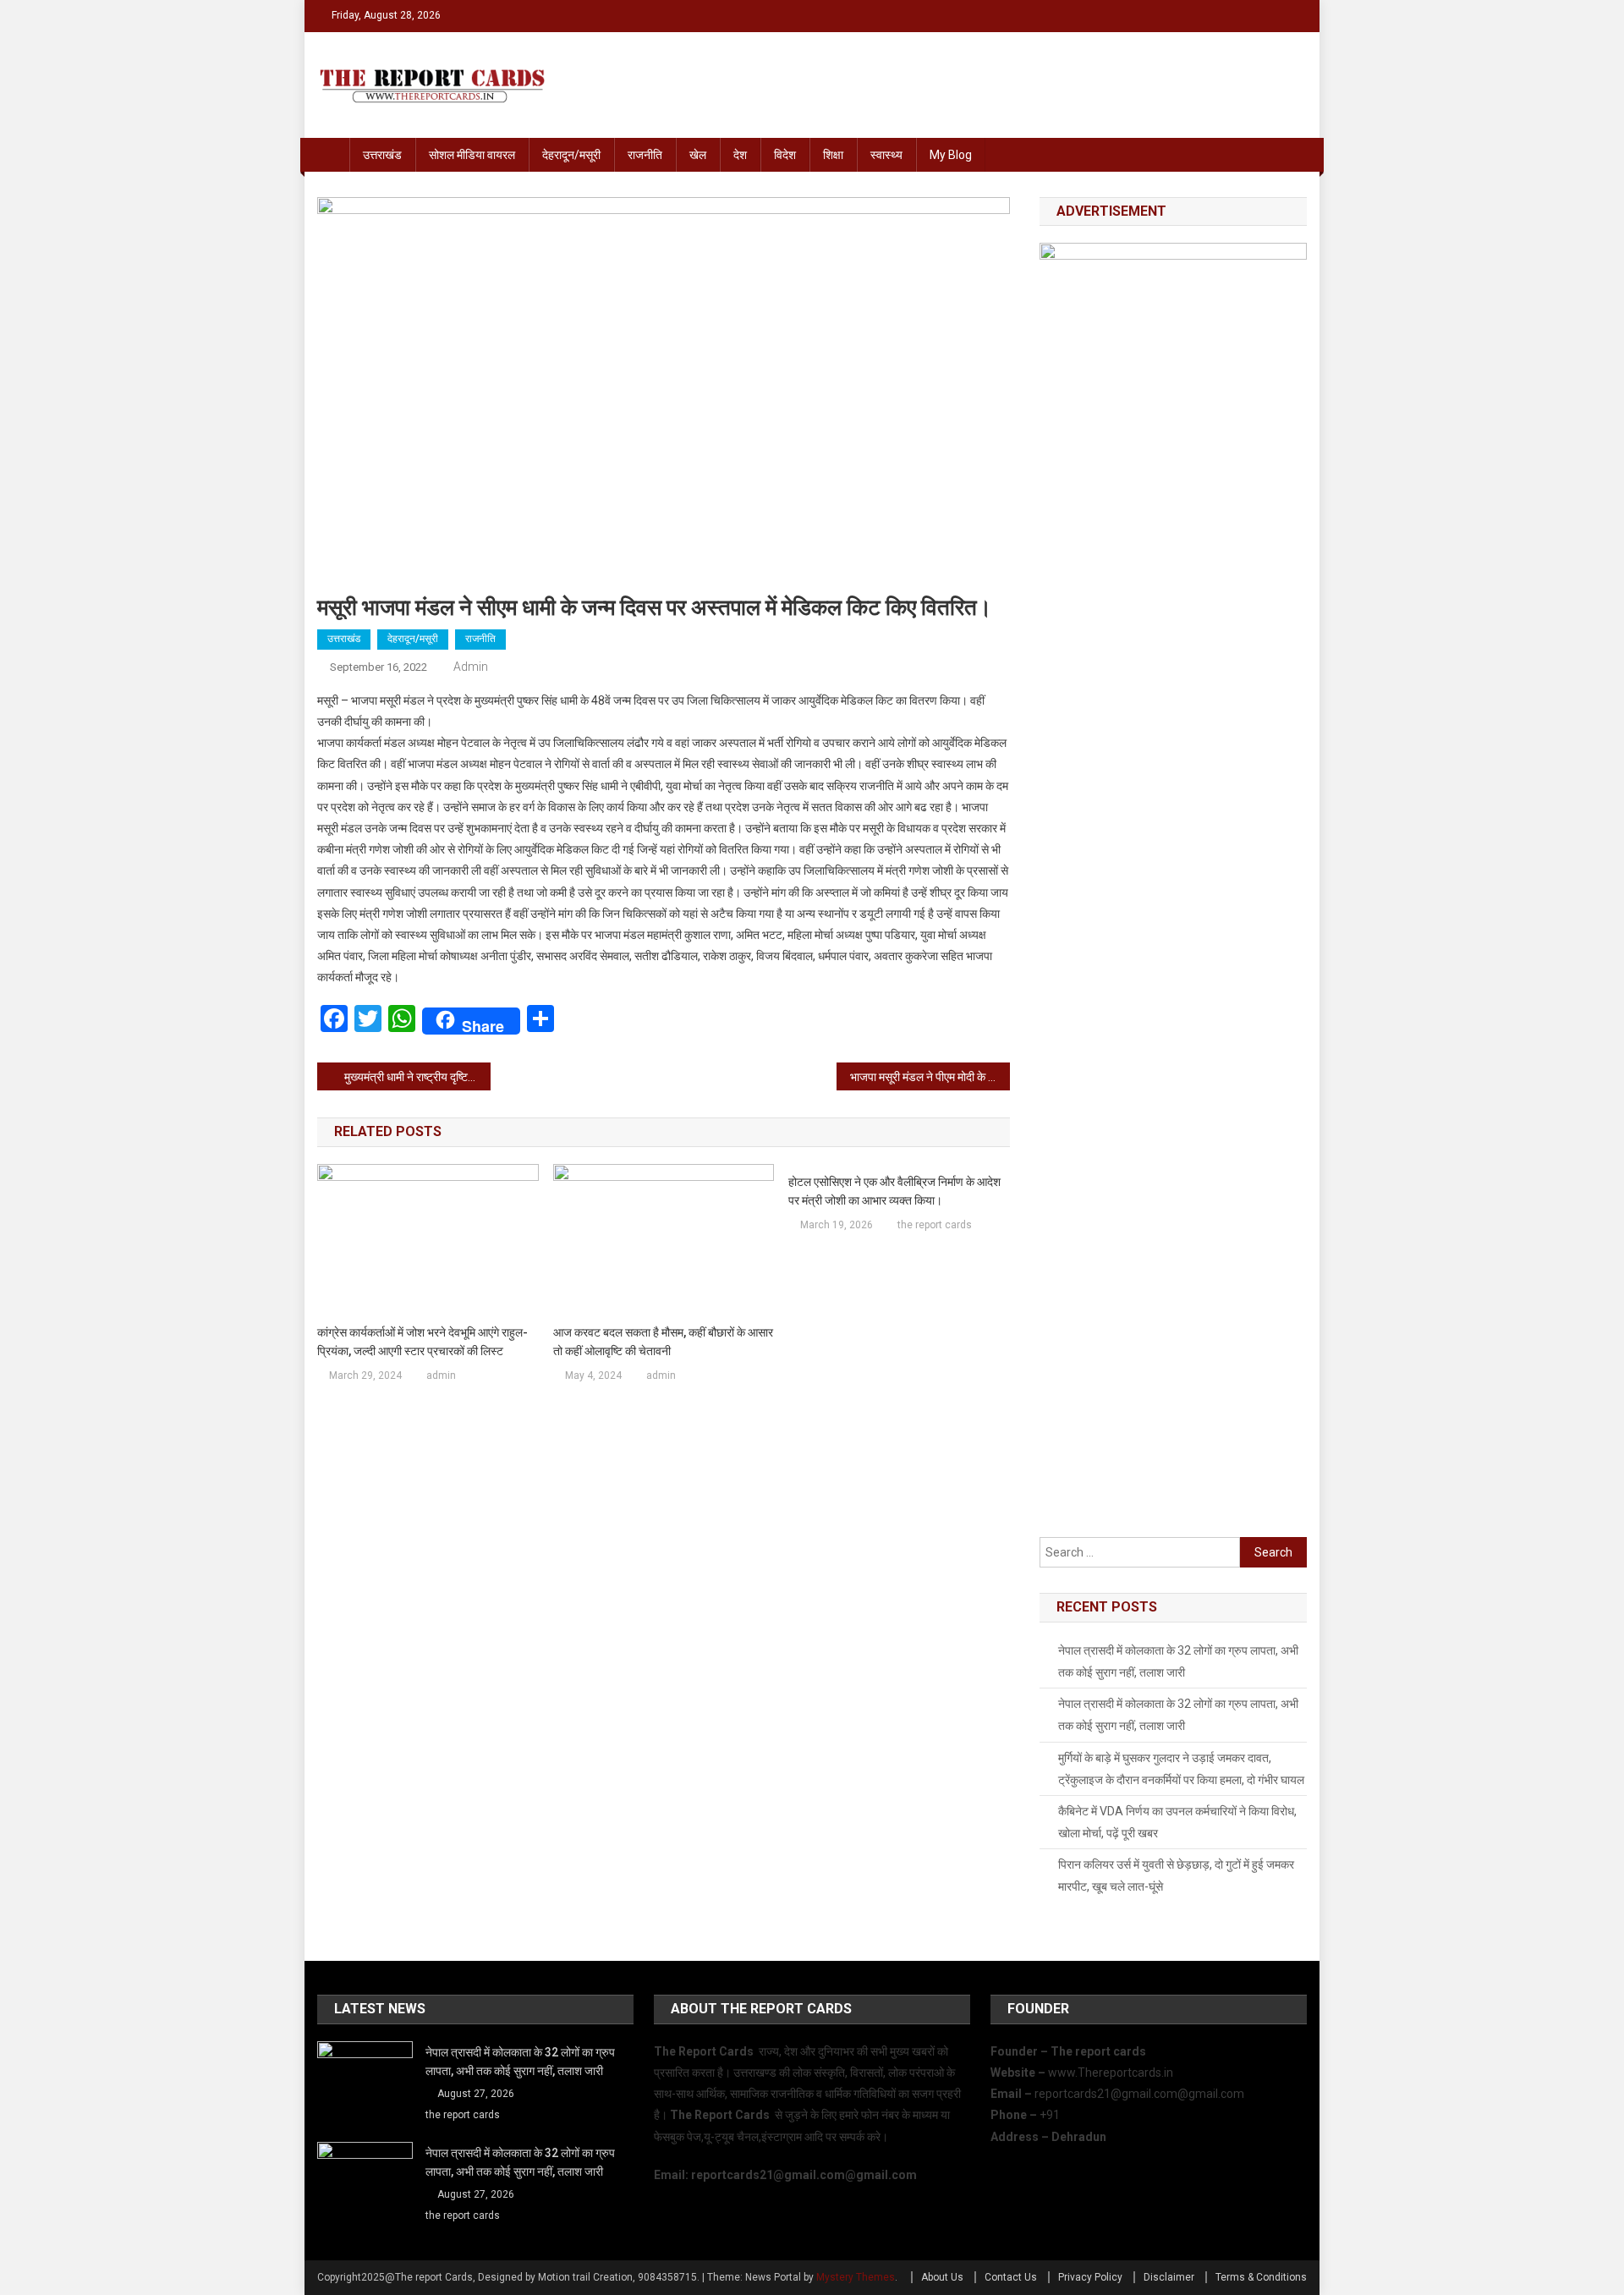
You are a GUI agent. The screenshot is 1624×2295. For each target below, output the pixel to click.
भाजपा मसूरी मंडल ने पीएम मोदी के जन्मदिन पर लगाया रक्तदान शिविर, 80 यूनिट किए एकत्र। (930, 1077)
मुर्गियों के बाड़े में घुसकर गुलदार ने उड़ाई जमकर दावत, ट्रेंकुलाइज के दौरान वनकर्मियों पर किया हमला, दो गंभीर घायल (1181, 1769)
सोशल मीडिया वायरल (472, 155)
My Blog (951, 155)
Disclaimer (1169, 2277)
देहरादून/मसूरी (571, 155)
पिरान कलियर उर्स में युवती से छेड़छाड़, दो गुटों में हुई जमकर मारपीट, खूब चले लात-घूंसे (1176, 1875)
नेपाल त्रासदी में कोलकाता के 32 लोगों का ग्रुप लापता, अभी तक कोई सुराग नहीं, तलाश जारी (1178, 1661)
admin (471, 667)
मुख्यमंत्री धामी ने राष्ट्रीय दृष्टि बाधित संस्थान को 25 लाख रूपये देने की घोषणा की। (417, 1077)
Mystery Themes (856, 2277)
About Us (942, 2277)
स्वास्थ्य (886, 155)
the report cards (935, 1225)
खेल (698, 155)
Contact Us (1011, 2277)
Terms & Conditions (1261, 2277)
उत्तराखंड (382, 155)
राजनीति (645, 155)
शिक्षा (833, 155)
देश (740, 155)
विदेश (785, 155)
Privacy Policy (1090, 2277)
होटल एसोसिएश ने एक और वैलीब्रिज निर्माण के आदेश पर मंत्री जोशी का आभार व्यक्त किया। (894, 1191)
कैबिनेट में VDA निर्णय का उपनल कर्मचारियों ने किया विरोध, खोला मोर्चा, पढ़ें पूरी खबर (1177, 1822)
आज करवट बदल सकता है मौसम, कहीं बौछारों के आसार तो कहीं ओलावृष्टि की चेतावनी (663, 1342)
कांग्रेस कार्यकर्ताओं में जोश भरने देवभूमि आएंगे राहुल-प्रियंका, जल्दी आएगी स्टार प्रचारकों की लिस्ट (422, 1342)
